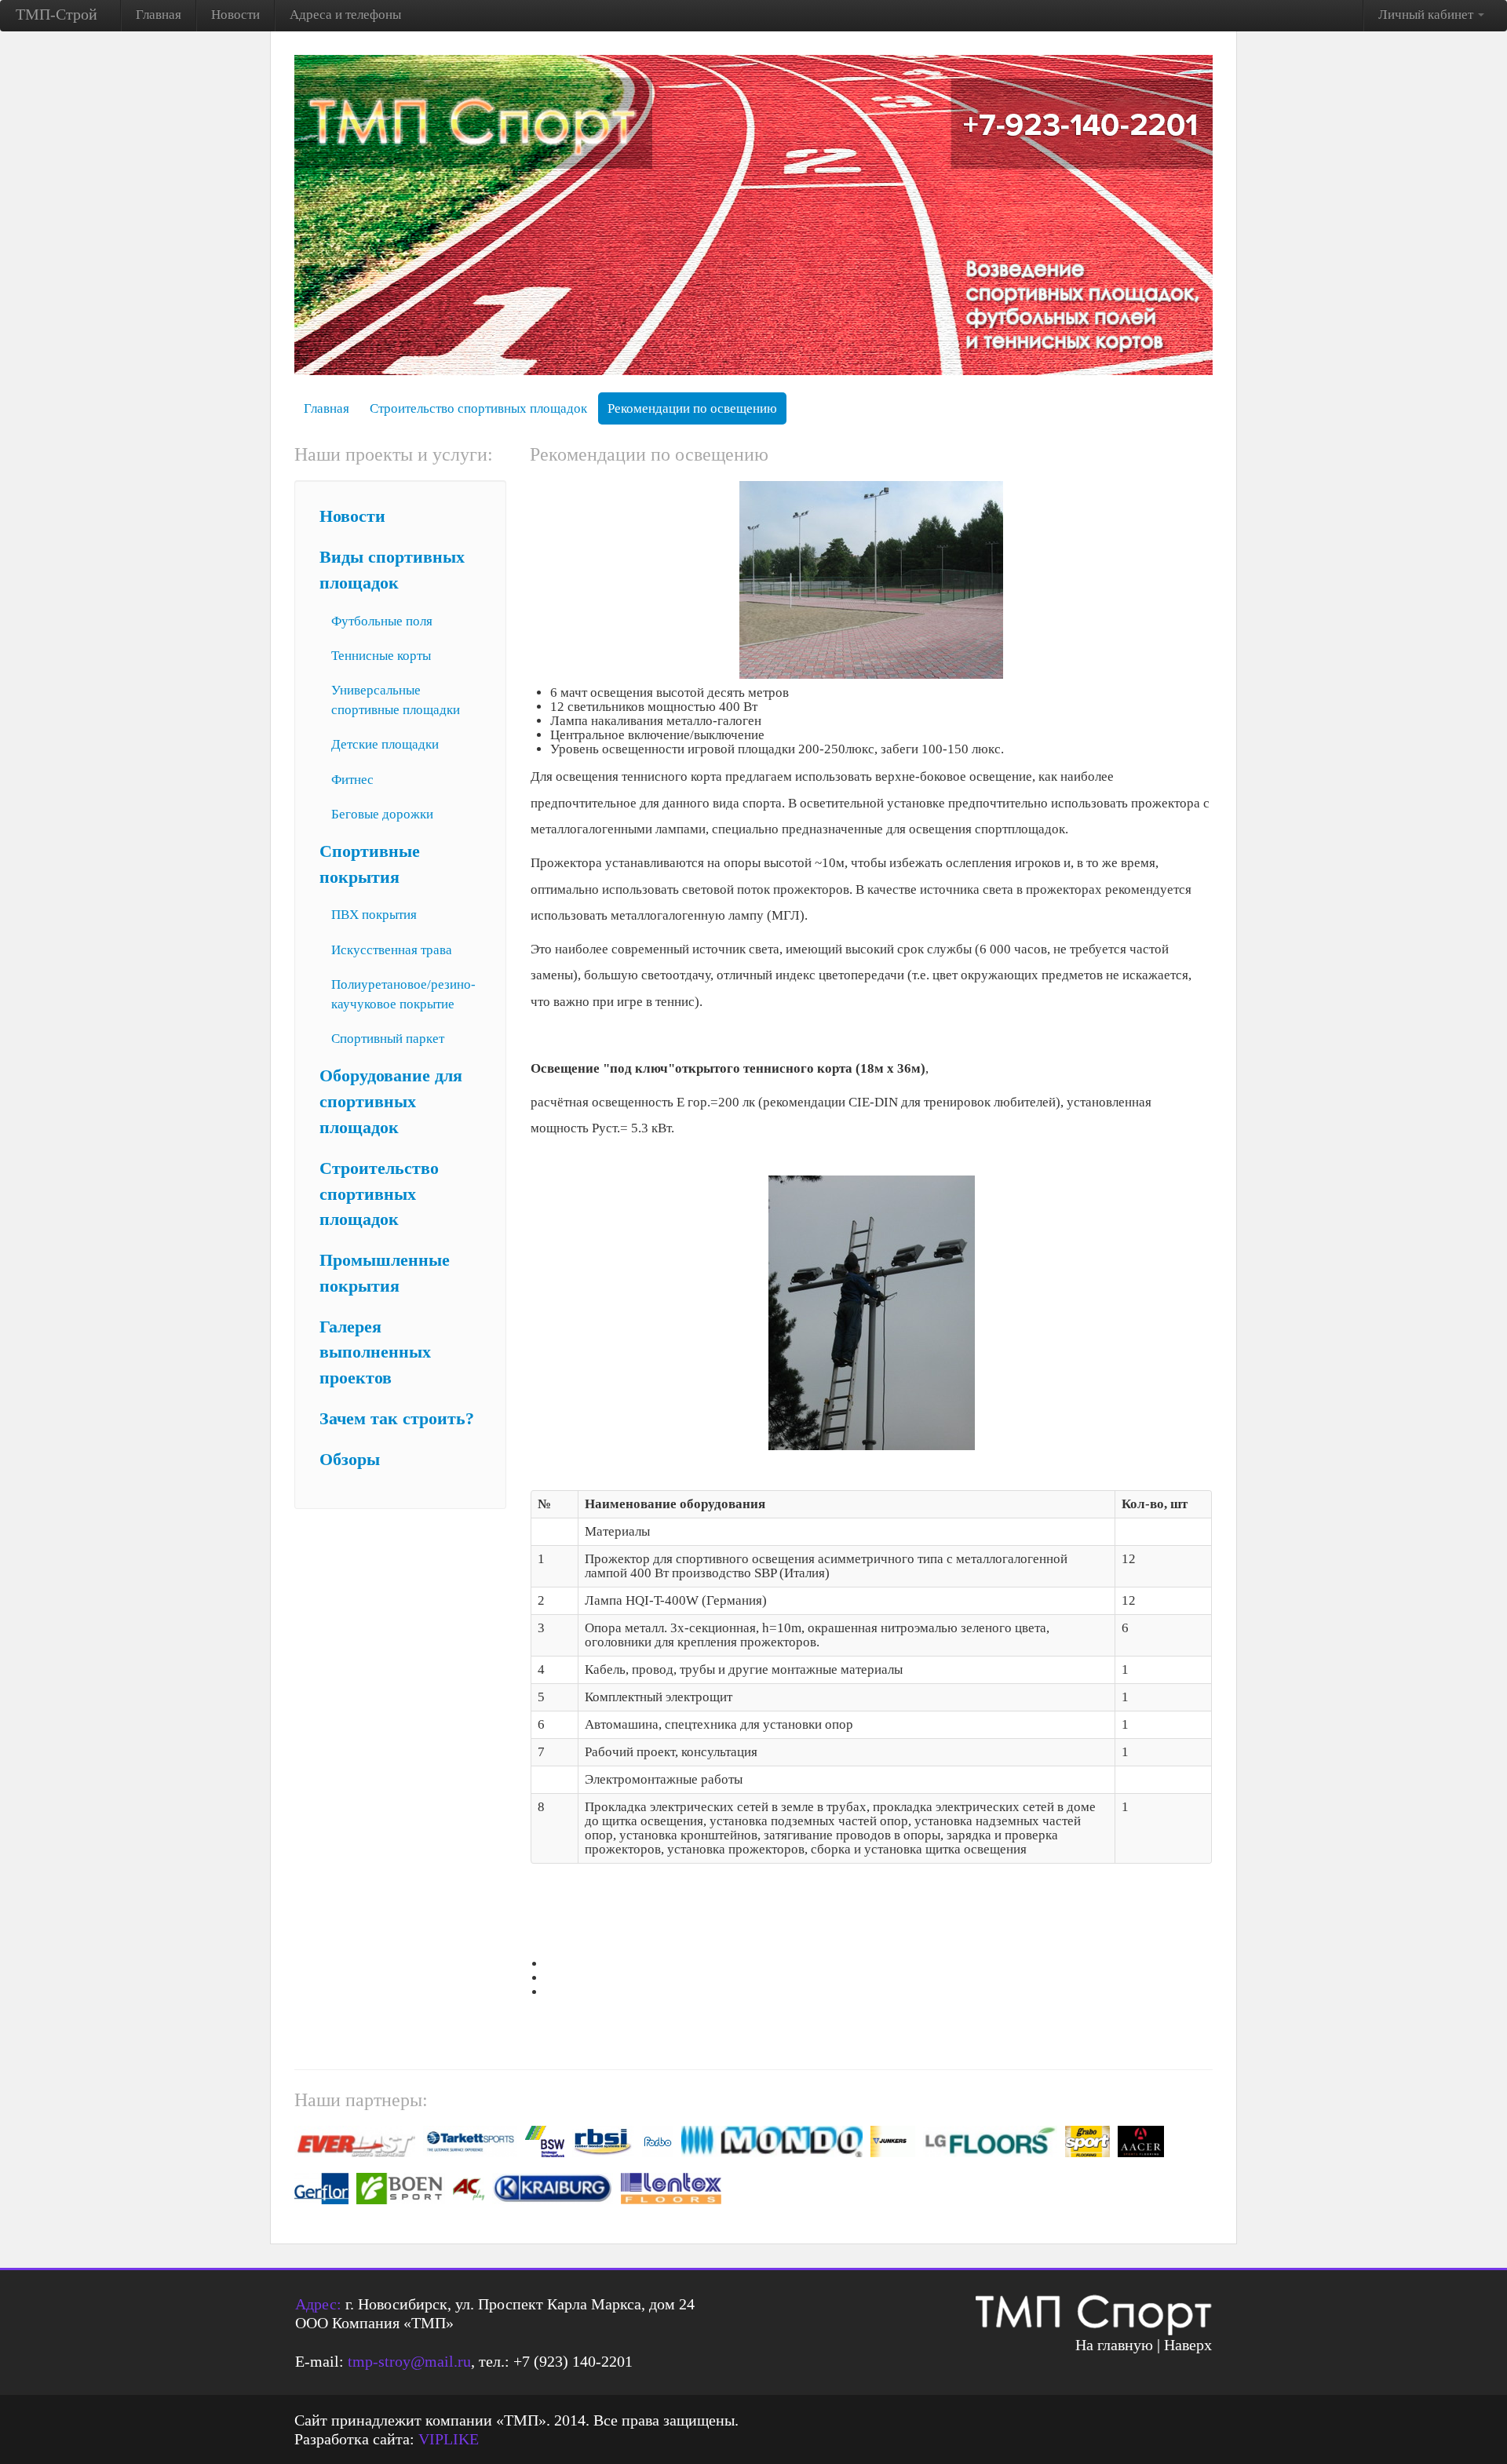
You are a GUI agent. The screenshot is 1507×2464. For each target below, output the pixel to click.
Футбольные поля (382, 621)
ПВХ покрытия (374, 915)
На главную (1114, 2345)
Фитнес (352, 780)
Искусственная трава (392, 950)
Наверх (1188, 2345)
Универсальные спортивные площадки (396, 700)
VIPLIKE (449, 2439)
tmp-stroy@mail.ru (409, 2361)
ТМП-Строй (57, 14)
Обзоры (350, 1460)
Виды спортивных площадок (392, 570)
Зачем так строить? (397, 1419)
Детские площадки (385, 744)
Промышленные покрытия (385, 1273)
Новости (235, 15)
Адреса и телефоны (345, 15)
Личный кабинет (1427, 15)
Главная (159, 15)
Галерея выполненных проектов (375, 1353)
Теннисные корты (381, 656)
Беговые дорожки (382, 814)
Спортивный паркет (388, 1039)
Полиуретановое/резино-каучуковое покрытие (403, 994)
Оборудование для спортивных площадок (391, 1102)
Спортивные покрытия (370, 864)
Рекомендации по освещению (692, 408)
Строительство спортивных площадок (478, 408)
